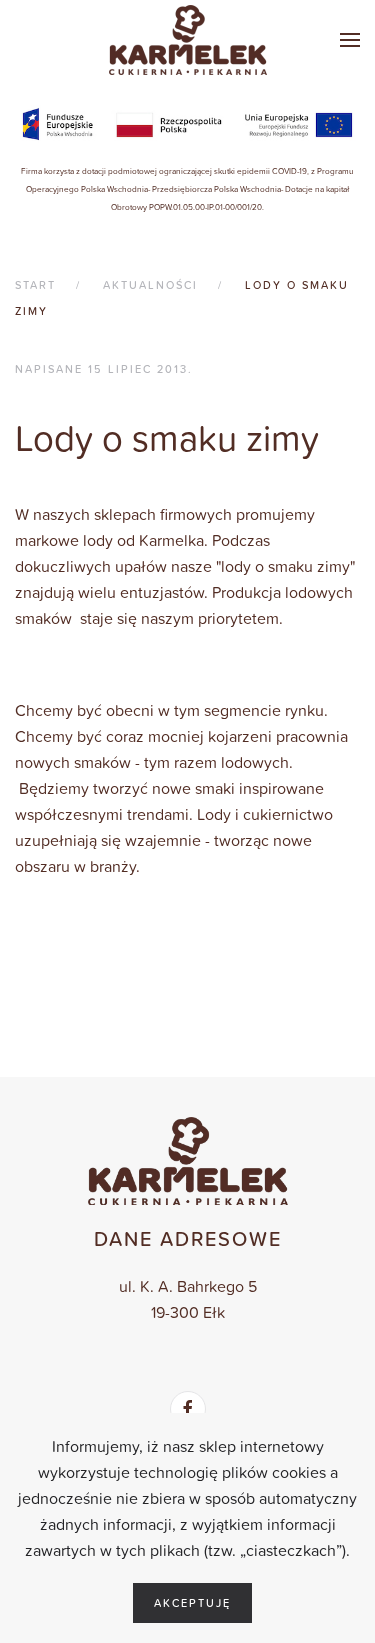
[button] (350, 40)
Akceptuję (192, 1603)
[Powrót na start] (188, 40)
